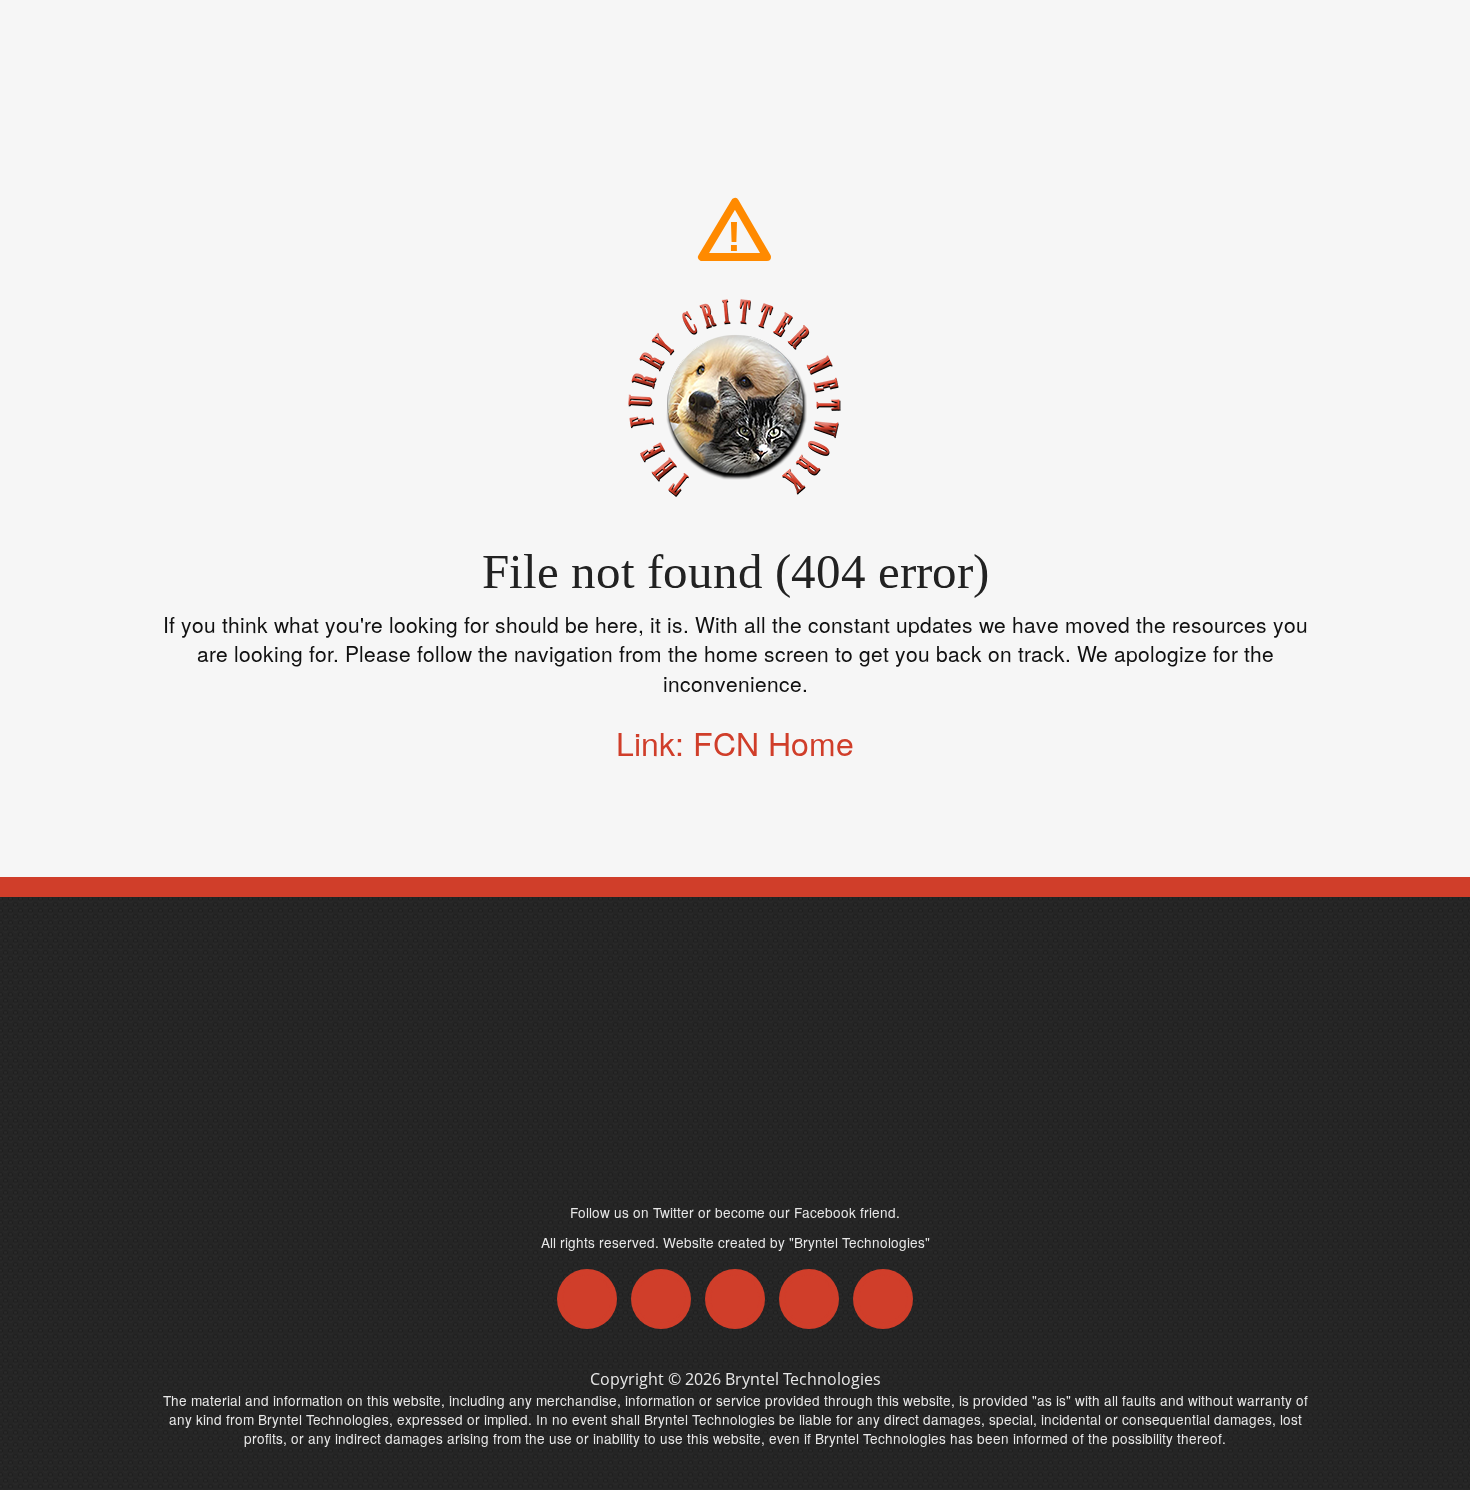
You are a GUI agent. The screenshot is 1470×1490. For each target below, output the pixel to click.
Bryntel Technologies (803, 1379)
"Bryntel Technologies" (859, 1242)
